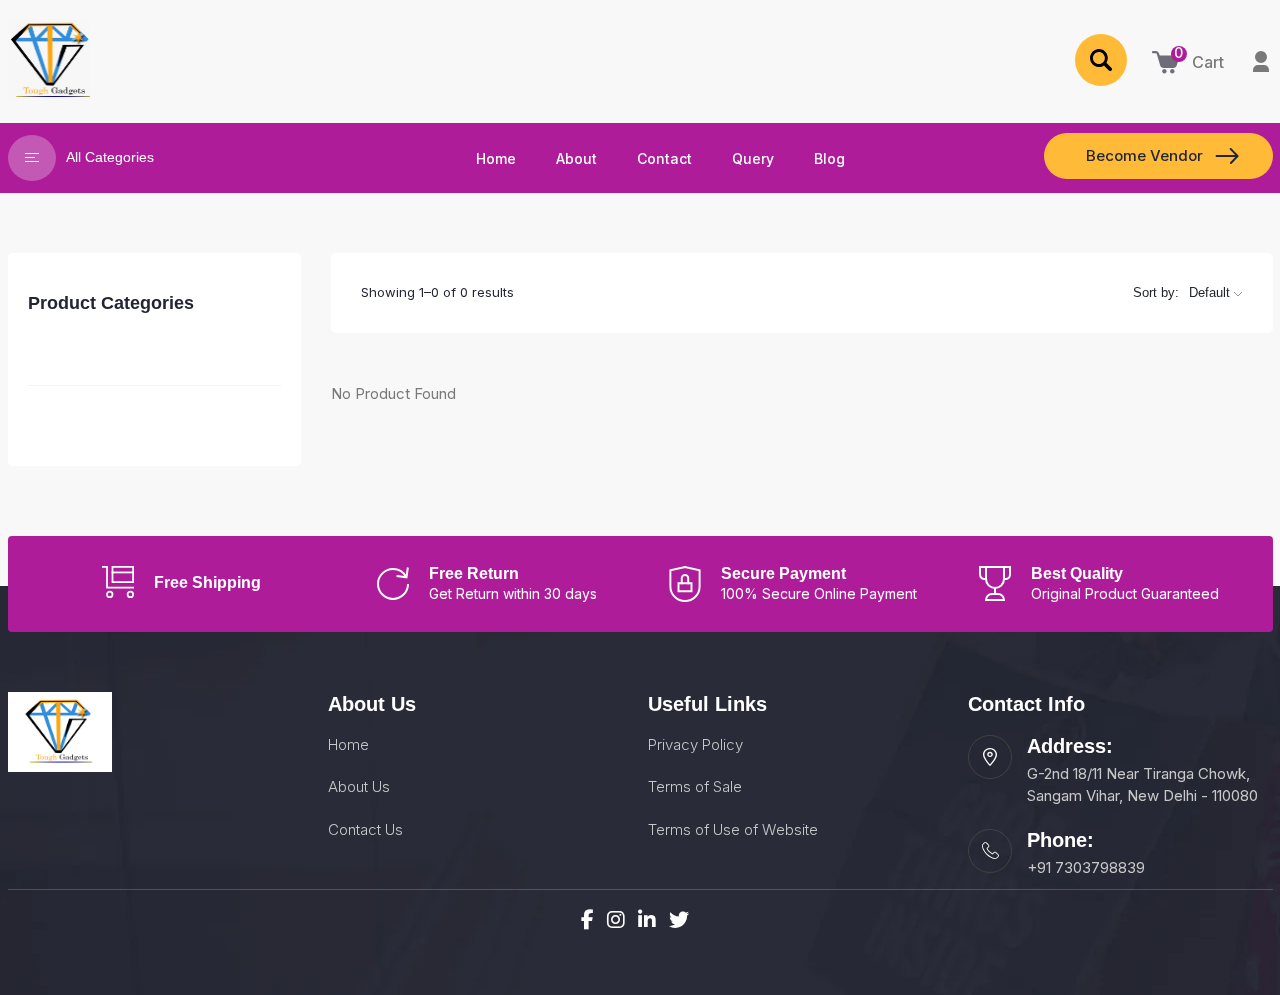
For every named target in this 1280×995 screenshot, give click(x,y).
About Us (359, 786)
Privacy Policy (695, 744)
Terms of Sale (695, 786)
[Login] (1261, 59)
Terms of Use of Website (733, 829)
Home (348, 744)
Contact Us (365, 829)
